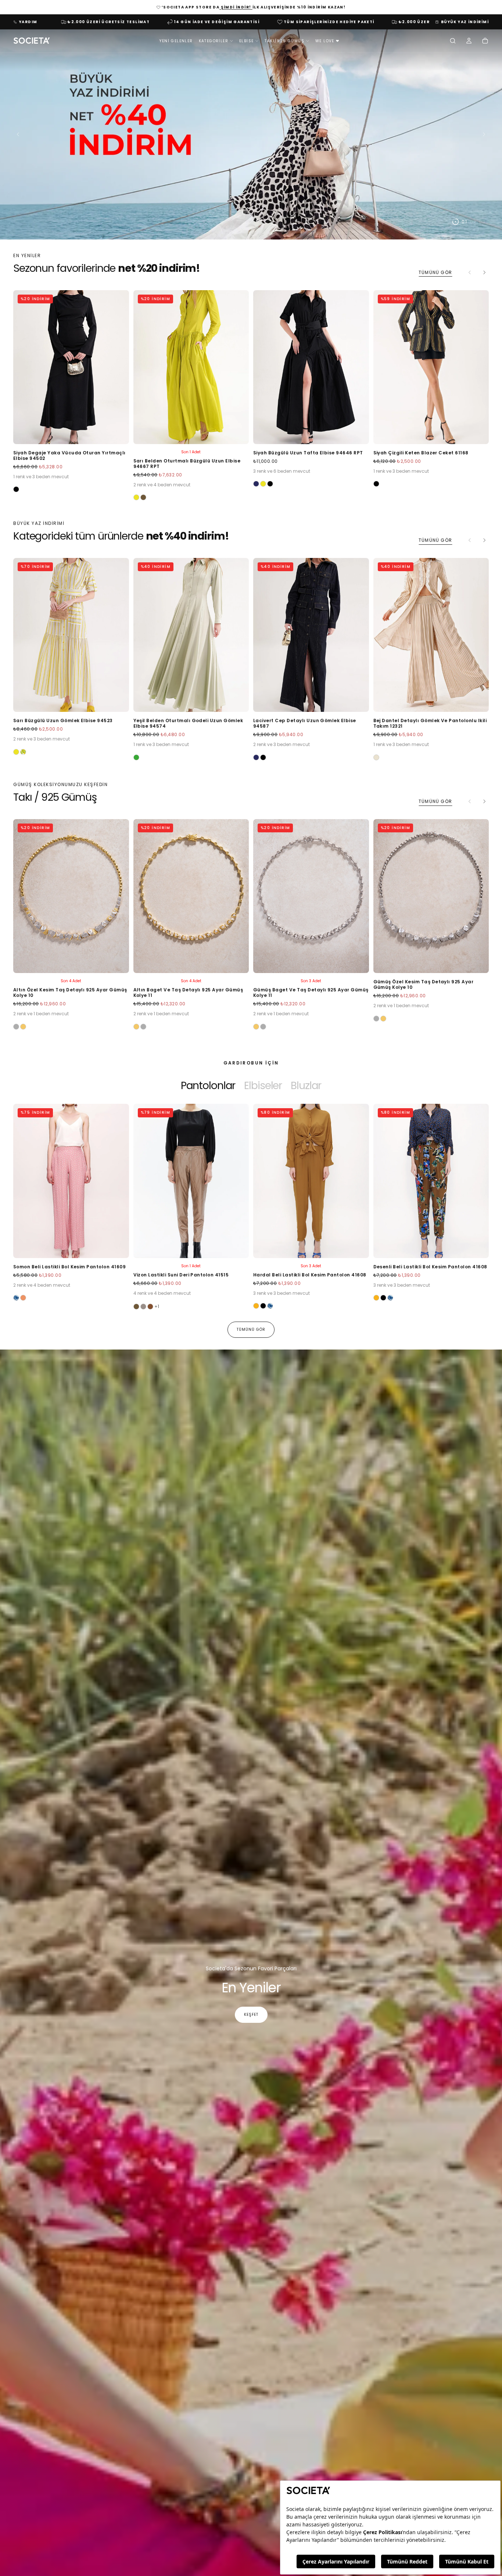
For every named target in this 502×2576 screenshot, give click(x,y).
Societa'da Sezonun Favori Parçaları (251, 1968)
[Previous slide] (16, 134)
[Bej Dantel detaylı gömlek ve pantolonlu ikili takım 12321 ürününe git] (431, 635)
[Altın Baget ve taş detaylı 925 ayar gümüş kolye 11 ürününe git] (191, 896)
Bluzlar (306, 1085)
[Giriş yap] (469, 42)
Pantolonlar (208, 1085)
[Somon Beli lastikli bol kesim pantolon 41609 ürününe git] (71, 1181)
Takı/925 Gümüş (284, 41)
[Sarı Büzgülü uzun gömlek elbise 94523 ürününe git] (71, 635)
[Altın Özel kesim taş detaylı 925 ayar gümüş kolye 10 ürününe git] (71, 896)
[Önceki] (31, 1198)
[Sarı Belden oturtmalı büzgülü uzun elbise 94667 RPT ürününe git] (191, 367)
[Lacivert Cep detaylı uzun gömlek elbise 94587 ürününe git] (311, 635)
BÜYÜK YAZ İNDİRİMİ (465, 22)
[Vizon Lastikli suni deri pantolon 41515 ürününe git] (191, 1181)
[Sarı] (136, 497)
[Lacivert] (256, 484)
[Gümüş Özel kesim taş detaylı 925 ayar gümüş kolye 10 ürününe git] (431, 896)
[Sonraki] (484, 273)
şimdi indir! (236, 7)
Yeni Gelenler (176, 41)
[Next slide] (486, 134)
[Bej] (376, 757)
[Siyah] (16, 489)
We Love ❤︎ (327, 41)
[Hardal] (256, 1306)
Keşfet (251, 2015)
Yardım (28, 22)
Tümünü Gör (435, 272)
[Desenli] (16, 1298)
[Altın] (23, 1027)
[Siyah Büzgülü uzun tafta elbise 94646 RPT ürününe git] (311, 367)
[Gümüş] (16, 1027)
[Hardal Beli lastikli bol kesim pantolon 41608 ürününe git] (311, 1181)
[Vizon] (143, 1307)
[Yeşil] (136, 757)
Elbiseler (263, 1085)
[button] (453, 42)
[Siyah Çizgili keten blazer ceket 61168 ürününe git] (431, 367)
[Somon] (23, 1298)
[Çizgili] (23, 752)
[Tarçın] (150, 1307)
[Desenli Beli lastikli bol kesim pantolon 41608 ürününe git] (431, 1181)
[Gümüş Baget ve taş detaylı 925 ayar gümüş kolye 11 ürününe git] (311, 896)
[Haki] (143, 497)
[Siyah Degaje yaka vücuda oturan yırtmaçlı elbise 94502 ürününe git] (71, 367)
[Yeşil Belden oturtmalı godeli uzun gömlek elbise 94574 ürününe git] (191, 635)
